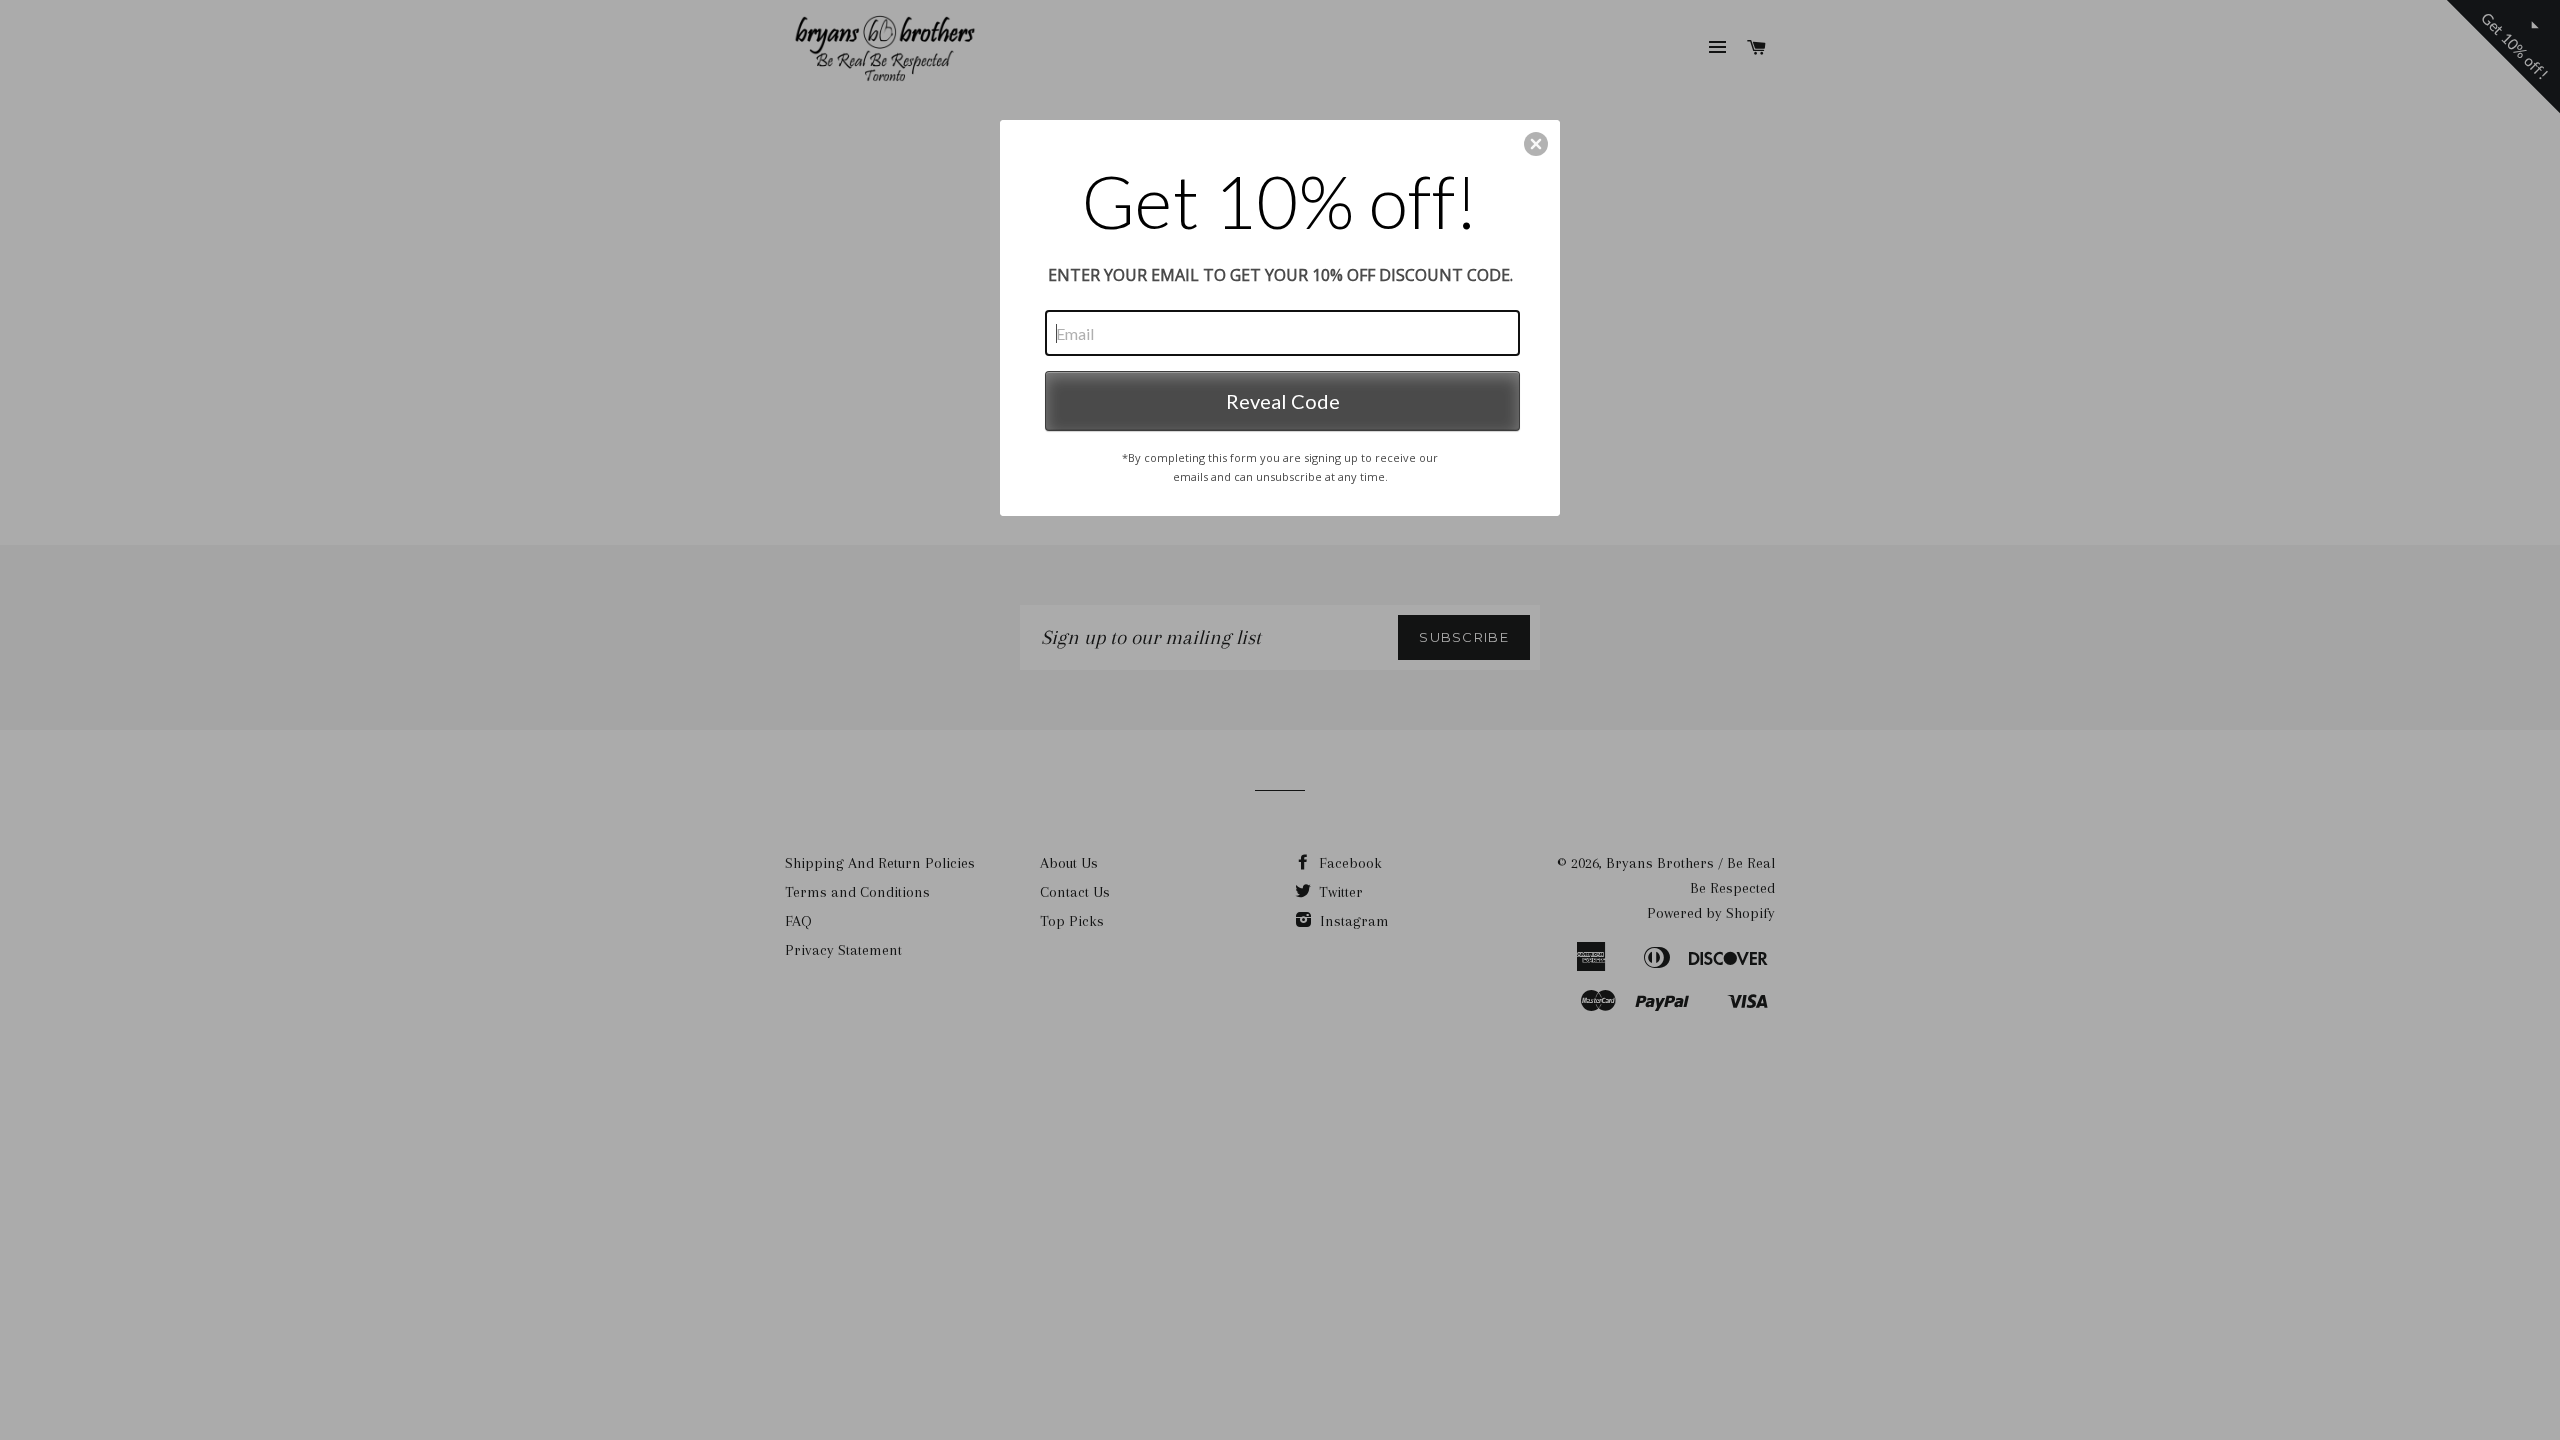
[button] (1536, 144)
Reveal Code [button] (1283, 401)
